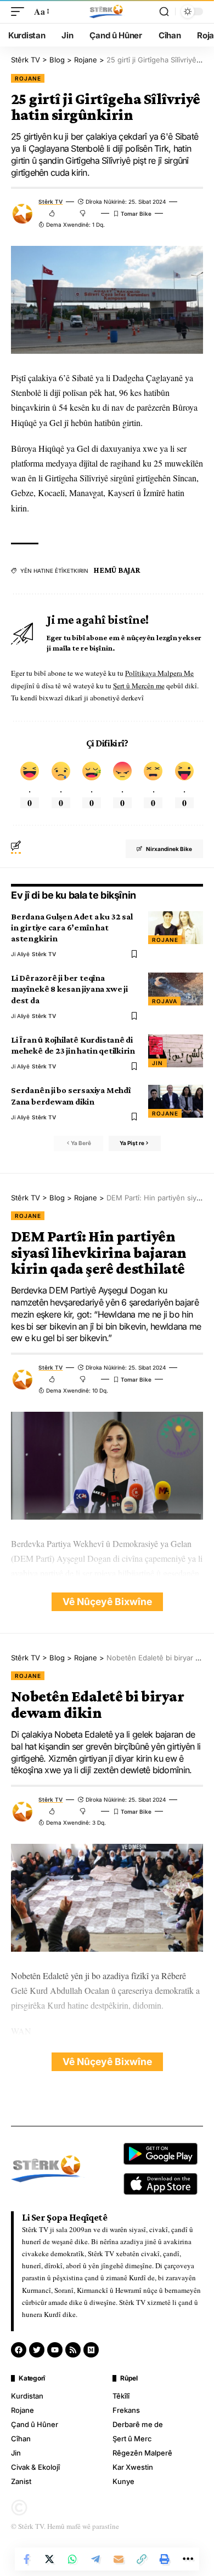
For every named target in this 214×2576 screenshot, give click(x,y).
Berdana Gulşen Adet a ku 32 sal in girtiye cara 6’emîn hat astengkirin (72, 927)
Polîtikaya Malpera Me (159, 673)
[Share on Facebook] (26, 2559)
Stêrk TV (50, 202)
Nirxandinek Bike (169, 849)
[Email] (119, 2559)
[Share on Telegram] (95, 2559)
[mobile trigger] (20, 11)
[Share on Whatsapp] (72, 2559)
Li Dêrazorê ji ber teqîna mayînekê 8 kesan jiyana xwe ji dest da (69, 989)
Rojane (28, 78)
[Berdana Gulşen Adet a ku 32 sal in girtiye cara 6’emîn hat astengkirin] (176, 928)
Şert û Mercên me (139, 686)
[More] (188, 2559)
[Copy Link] (142, 2559)
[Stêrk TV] (107, 12)
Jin (157, 1063)
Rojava (164, 1001)
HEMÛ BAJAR (117, 570)
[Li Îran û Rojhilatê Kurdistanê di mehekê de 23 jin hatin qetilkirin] (176, 1051)
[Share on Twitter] (49, 2559)
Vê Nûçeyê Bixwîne (107, 1602)
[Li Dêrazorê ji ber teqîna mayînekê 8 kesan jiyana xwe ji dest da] (176, 989)
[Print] (165, 2559)
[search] (164, 12)
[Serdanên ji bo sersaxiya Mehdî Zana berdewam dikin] (176, 1101)
